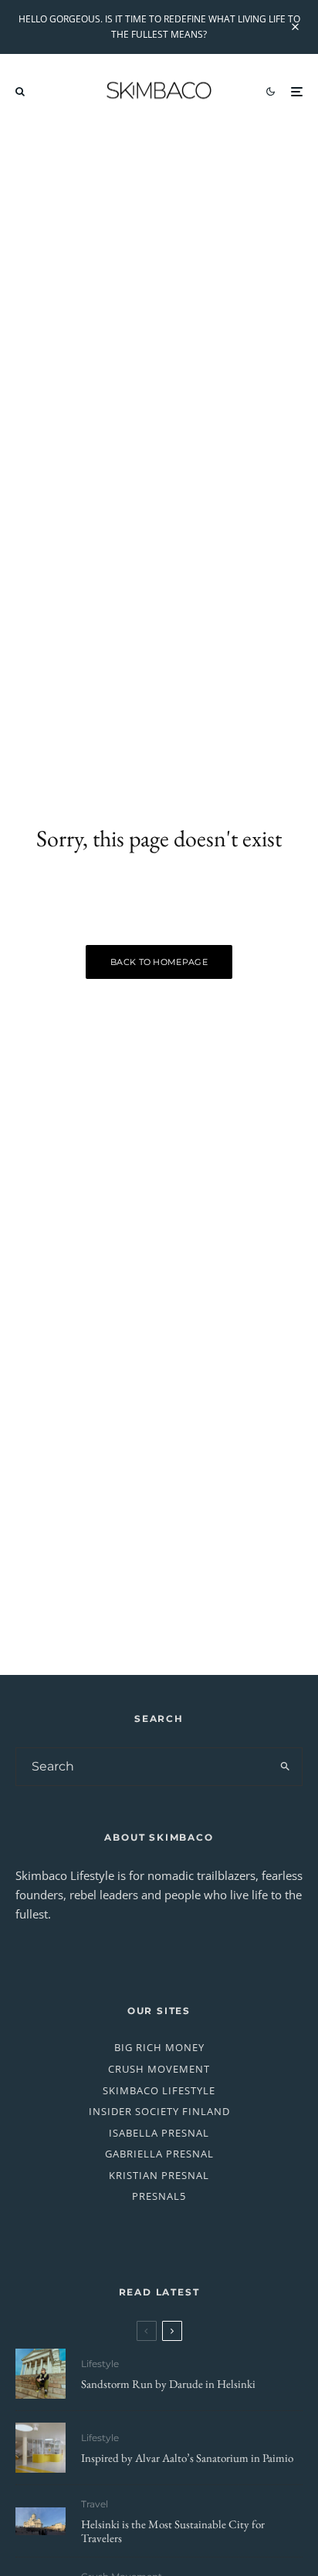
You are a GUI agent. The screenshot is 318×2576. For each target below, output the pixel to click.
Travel (95, 2504)
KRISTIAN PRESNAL (159, 2175)
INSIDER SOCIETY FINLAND (159, 2111)
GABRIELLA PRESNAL (159, 2154)
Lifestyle (100, 2364)
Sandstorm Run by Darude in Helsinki (168, 2384)
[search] (285, 1767)
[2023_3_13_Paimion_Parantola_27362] (41, 2448)
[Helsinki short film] (41, 2522)
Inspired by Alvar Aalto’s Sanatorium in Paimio (187, 2458)
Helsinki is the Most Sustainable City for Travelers (173, 2531)
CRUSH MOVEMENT (159, 2069)
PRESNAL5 (159, 2196)
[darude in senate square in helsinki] (41, 2374)
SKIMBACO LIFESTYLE (159, 2090)
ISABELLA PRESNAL (159, 2133)
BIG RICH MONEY (159, 2047)
